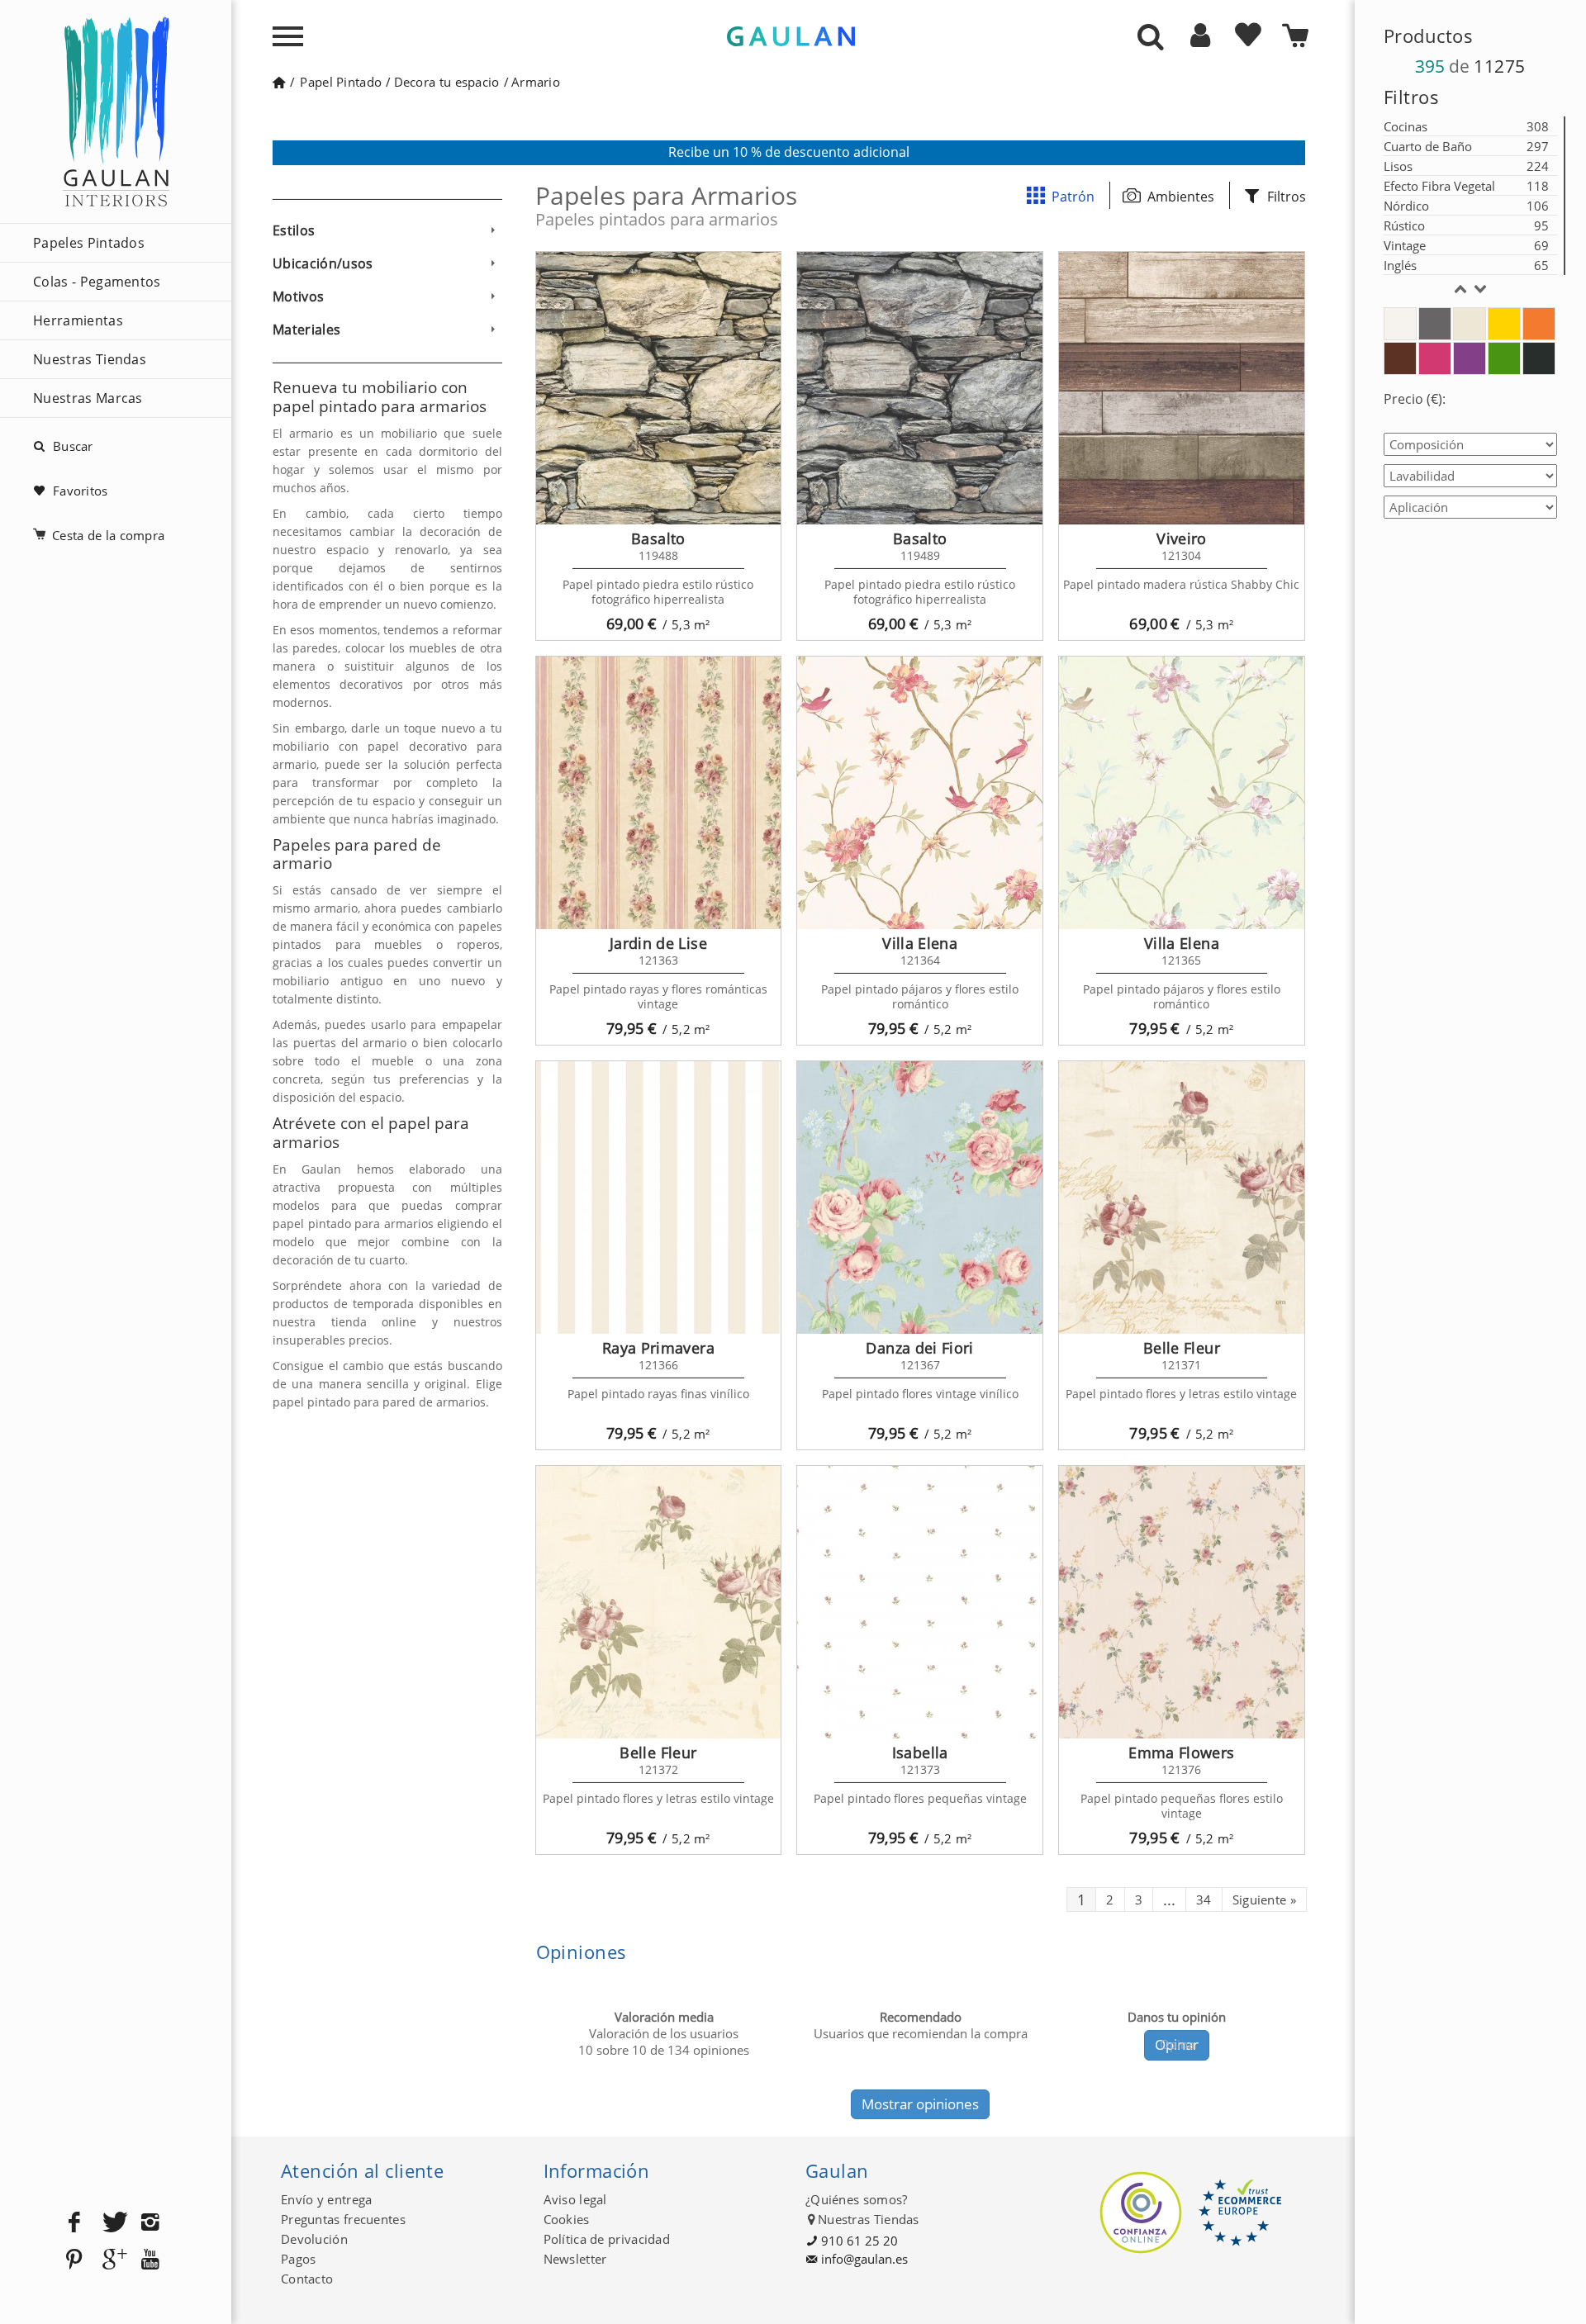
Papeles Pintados (89, 243)
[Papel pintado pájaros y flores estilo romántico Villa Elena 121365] (1182, 793)
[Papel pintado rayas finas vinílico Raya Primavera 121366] (659, 1198)
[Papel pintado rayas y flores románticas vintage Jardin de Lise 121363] (659, 793)
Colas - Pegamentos (97, 282)
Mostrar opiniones (920, 2104)
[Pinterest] (74, 2260)
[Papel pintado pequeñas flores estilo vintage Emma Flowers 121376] (1182, 1602)
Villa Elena (920, 943)
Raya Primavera (658, 1348)
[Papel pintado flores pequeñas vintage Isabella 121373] (920, 1602)
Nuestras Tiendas (90, 359)
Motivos (298, 296)
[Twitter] (112, 2223)
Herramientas (78, 320)
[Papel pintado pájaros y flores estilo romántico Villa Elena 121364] (920, 793)
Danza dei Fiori (919, 1348)
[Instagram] (150, 2223)
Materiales (306, 330)
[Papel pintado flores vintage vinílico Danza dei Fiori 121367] (920, 1198)
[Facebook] (74, 2223)
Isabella (920, 1752)
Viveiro (1182, 538)
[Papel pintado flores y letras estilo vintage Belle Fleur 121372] (659, 1602)
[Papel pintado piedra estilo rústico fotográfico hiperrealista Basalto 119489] (920, 388)
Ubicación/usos (323, 263)
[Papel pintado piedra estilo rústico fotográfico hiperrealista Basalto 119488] (659, 388)
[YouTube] (150, 2260)
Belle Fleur (1182, 1348)
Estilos (294, 230)
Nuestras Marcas (88, 398)
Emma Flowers (1181, 1752)
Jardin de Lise (658, 943)
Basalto (658, 538)
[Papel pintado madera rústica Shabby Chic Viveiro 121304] (1182, 388)
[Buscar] (1151, 38)
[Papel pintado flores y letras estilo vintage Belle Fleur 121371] (1182, 1198)
